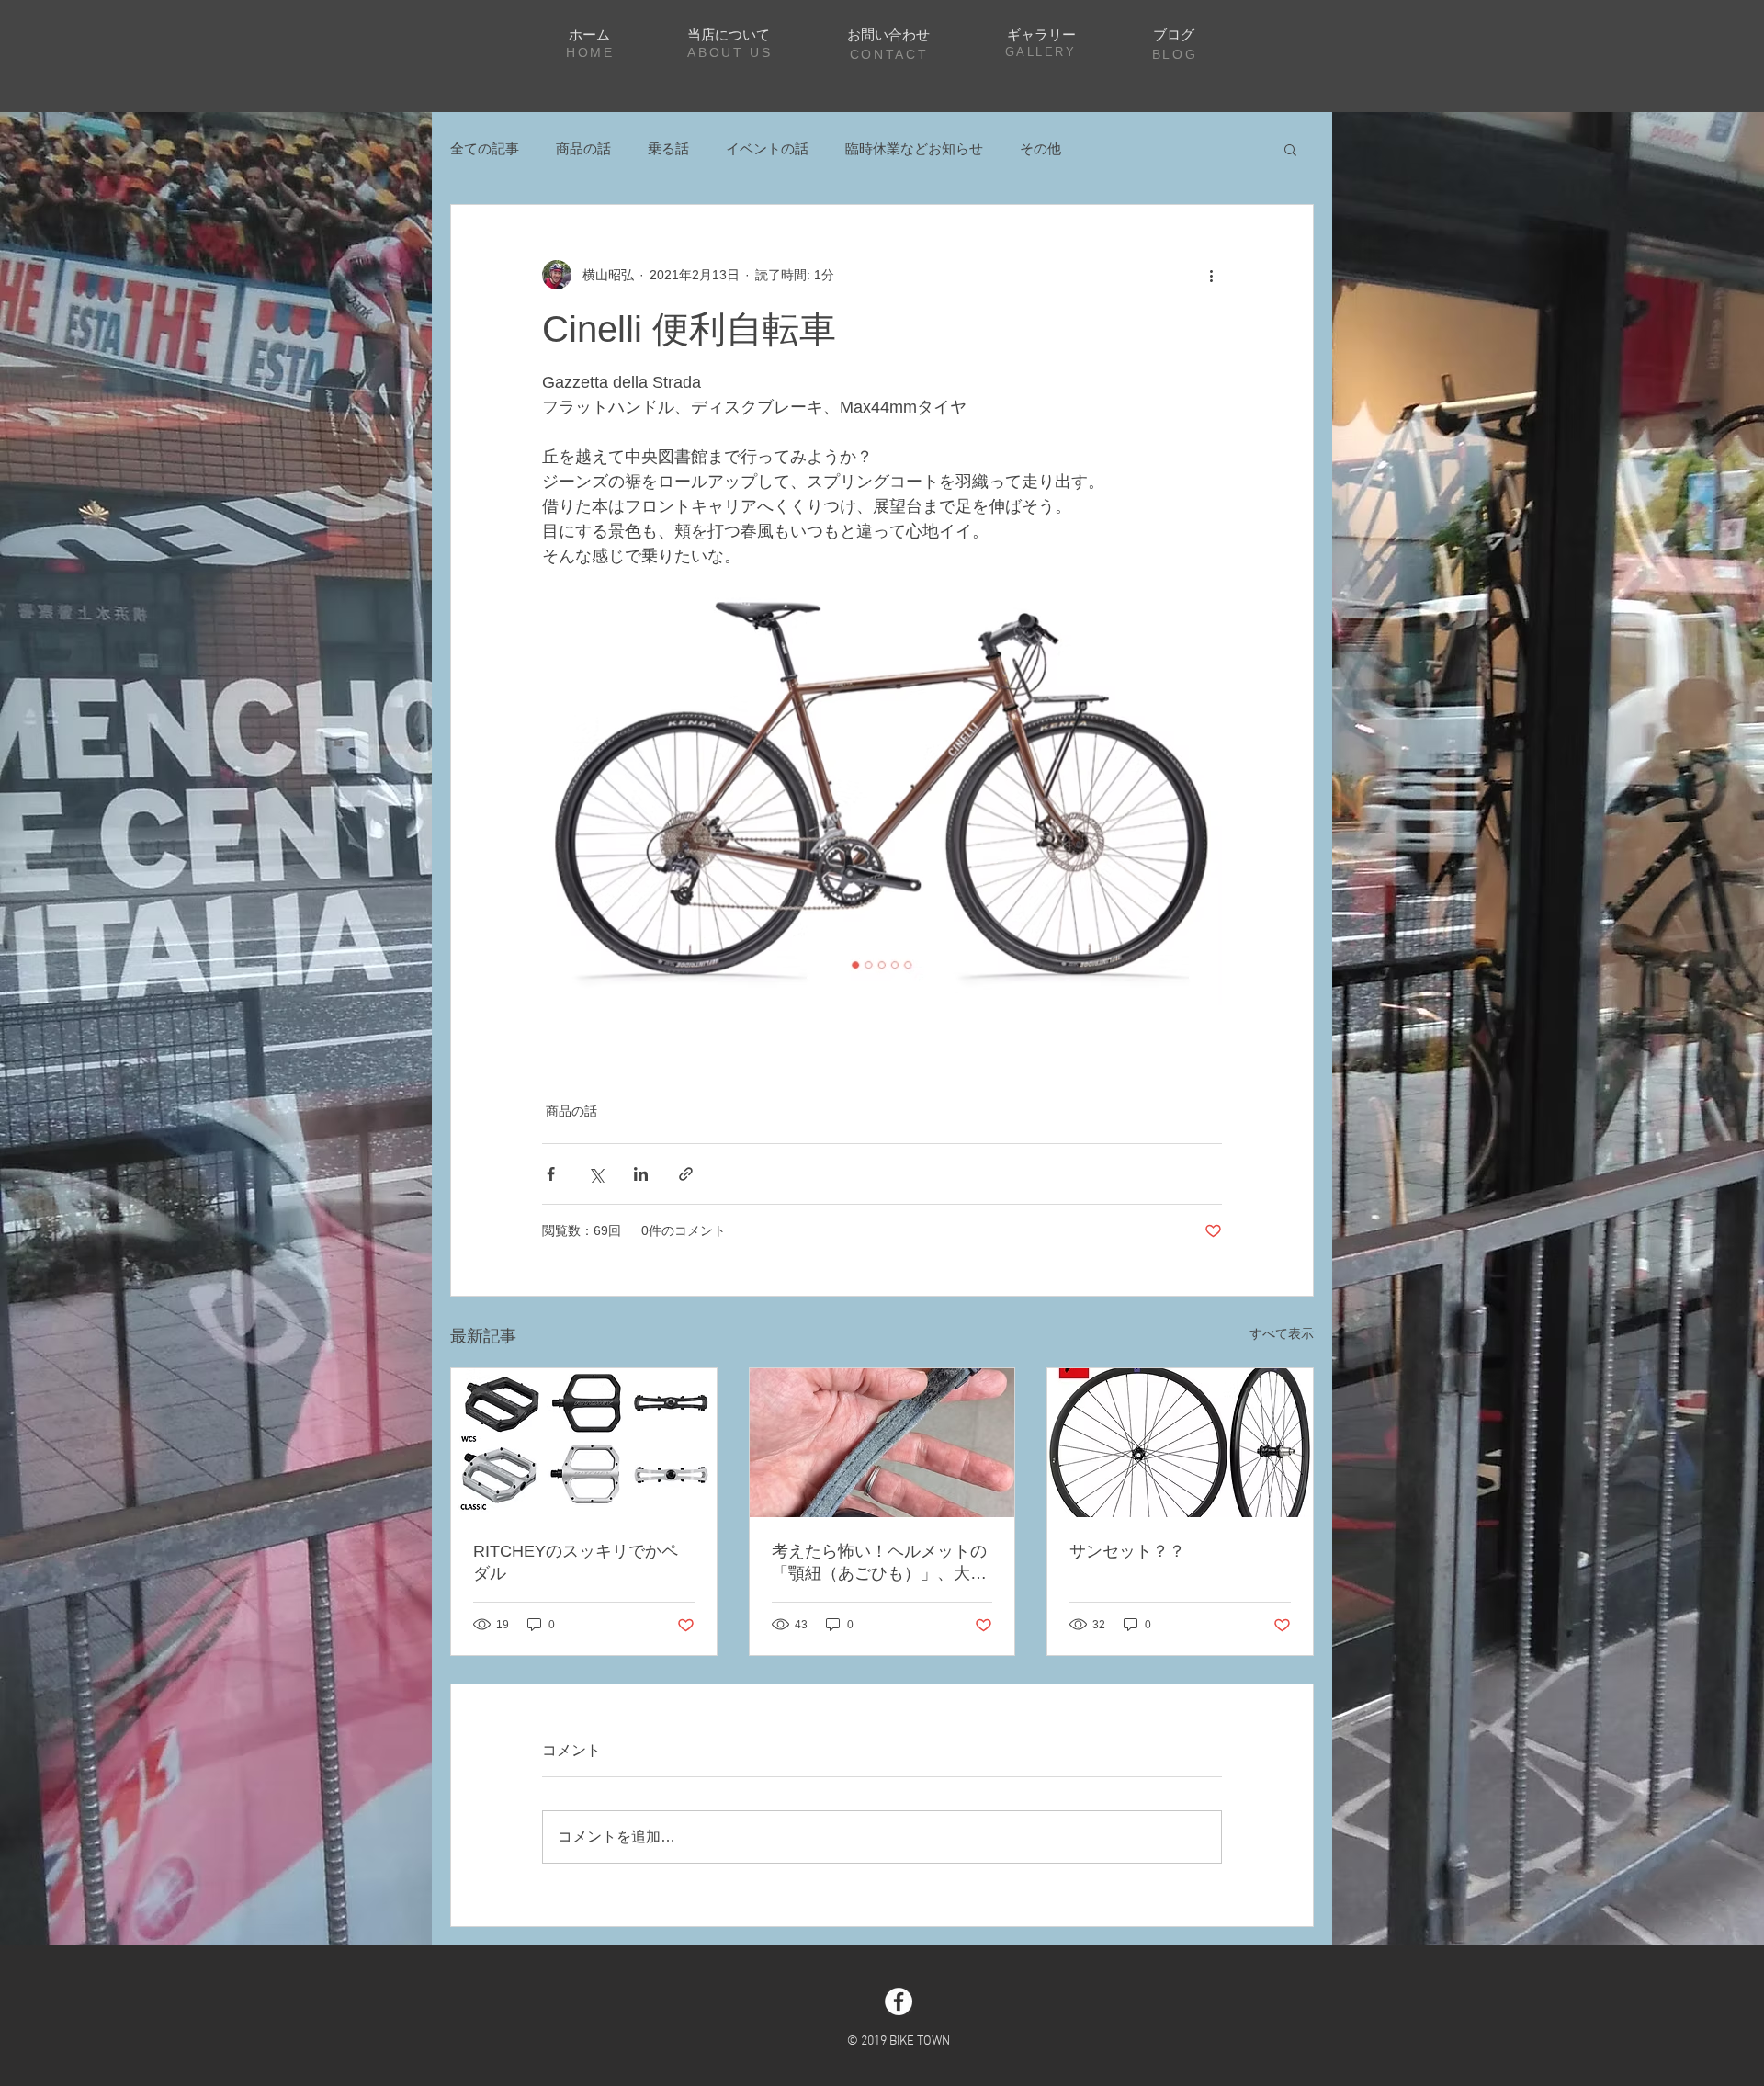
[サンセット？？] (1180, 1443)
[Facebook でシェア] (551, 1174)
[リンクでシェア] (686, 1174)
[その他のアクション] (1211, 275)
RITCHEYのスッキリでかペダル (576, 1562)
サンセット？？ (1127, 1551)
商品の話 (583, 148)
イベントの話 (767, 148)
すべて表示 (1282, 1333)
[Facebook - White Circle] (899, 2001)
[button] (1290, 149)
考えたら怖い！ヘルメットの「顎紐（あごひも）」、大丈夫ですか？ (879, 1563)
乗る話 (668, 148)
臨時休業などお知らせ (914, 148)
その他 (1040, 148)
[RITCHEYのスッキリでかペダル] (584, 1443)
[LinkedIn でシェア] (641, 1174)
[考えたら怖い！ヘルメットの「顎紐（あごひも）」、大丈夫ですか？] (882, 1443)
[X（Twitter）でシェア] (596, 1174)
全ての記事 (485, 148)
